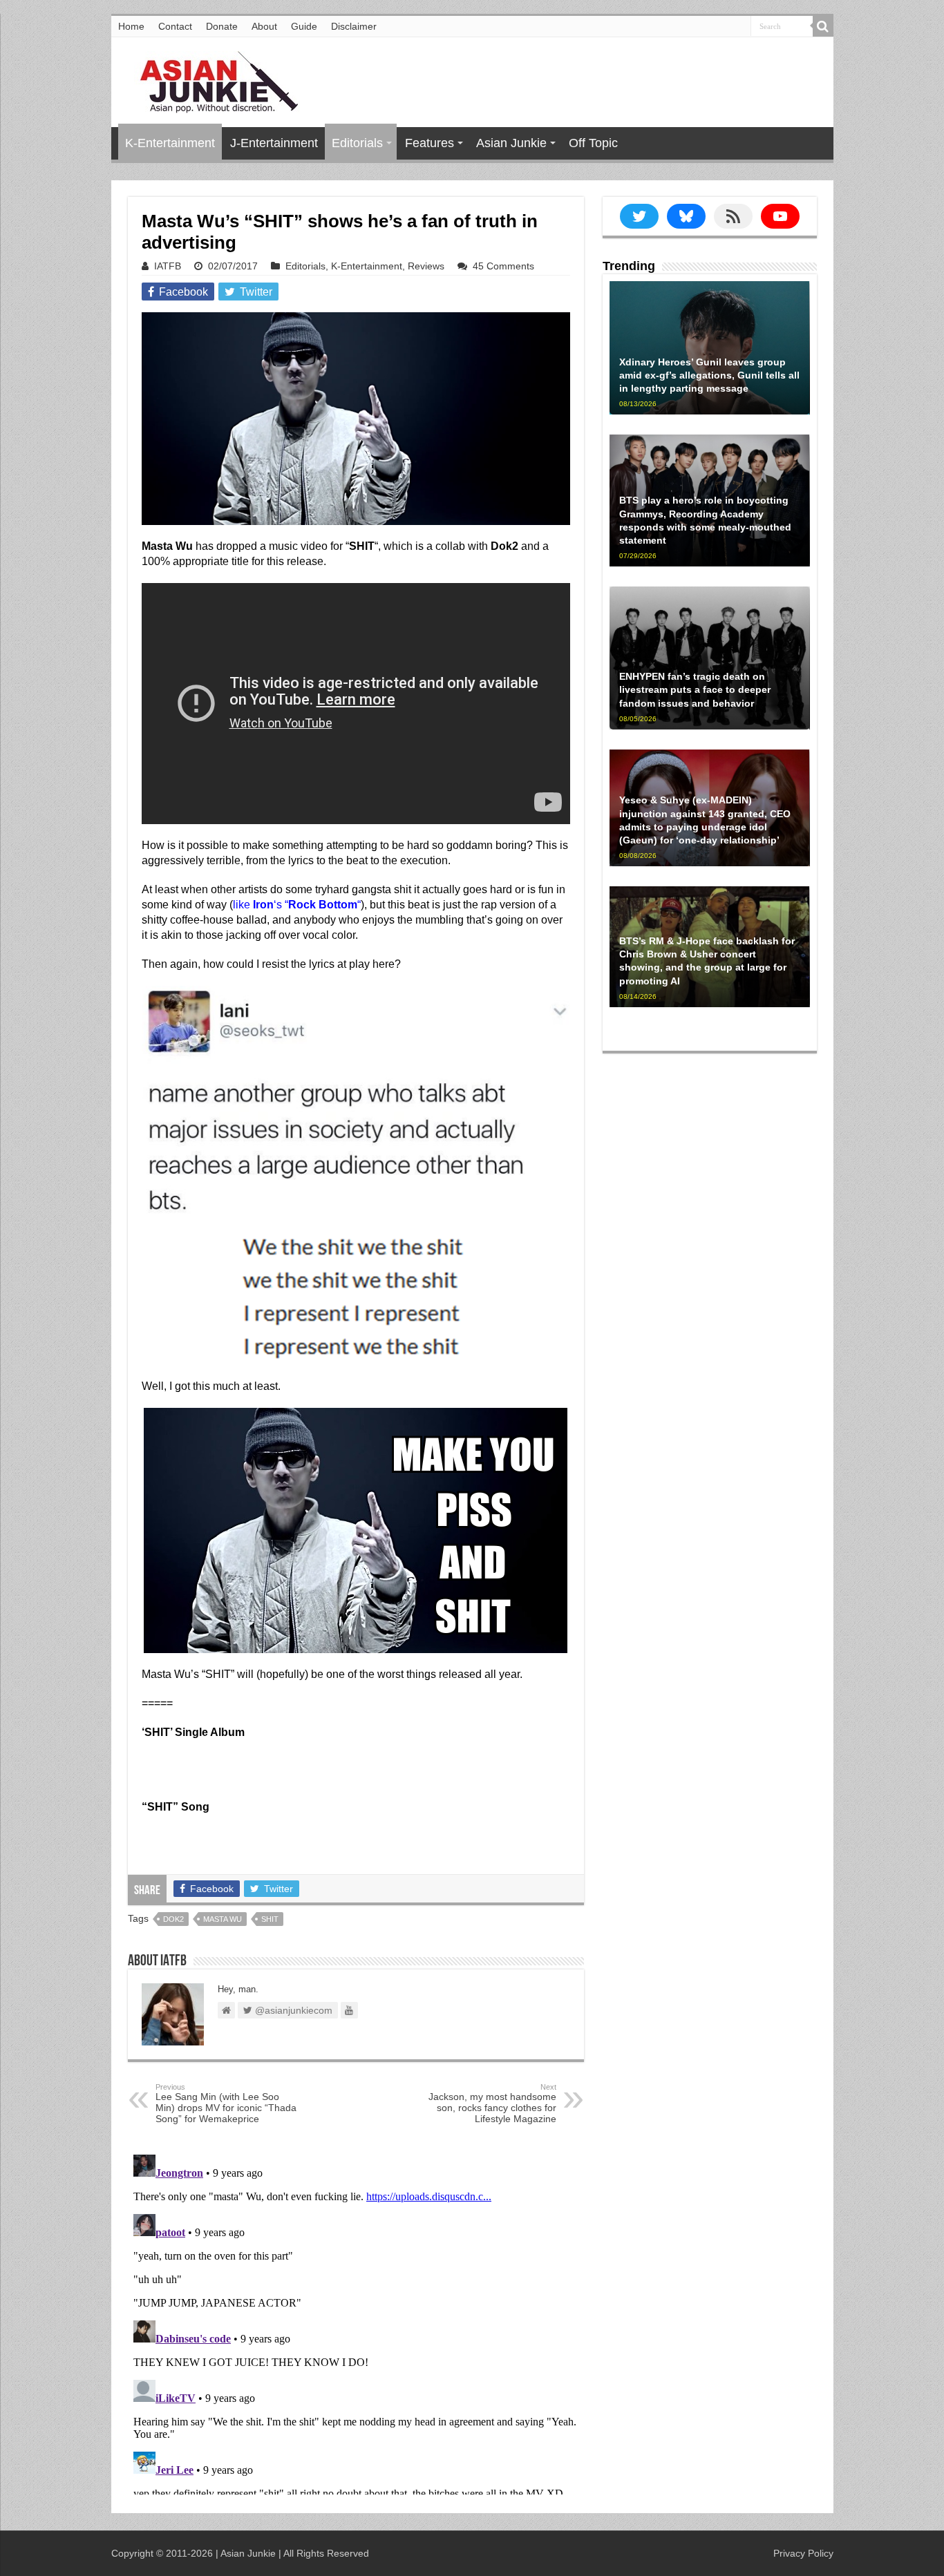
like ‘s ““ (297, 905)
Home (131, 26)
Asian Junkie (511, 143)
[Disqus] (356, 2322)
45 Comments (503, 266)
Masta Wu (223, 1919)
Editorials (357, 143)
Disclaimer (354, 26)
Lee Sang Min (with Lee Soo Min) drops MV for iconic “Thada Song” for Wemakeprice (226, 2103)
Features (429, 143)
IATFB (168, 266)
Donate (222, 26)
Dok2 (173, 1919)
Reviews (426, 266)
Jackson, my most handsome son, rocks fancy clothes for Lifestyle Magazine (492, 2103)
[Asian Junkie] (211, 79)
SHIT (270, 1919)
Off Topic (593, 143)
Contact (175, 26)
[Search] (823, 26)
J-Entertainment (274, 143)
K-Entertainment (170, 143)
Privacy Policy (803, 2553)
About (264, 26)
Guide (304, 26)
